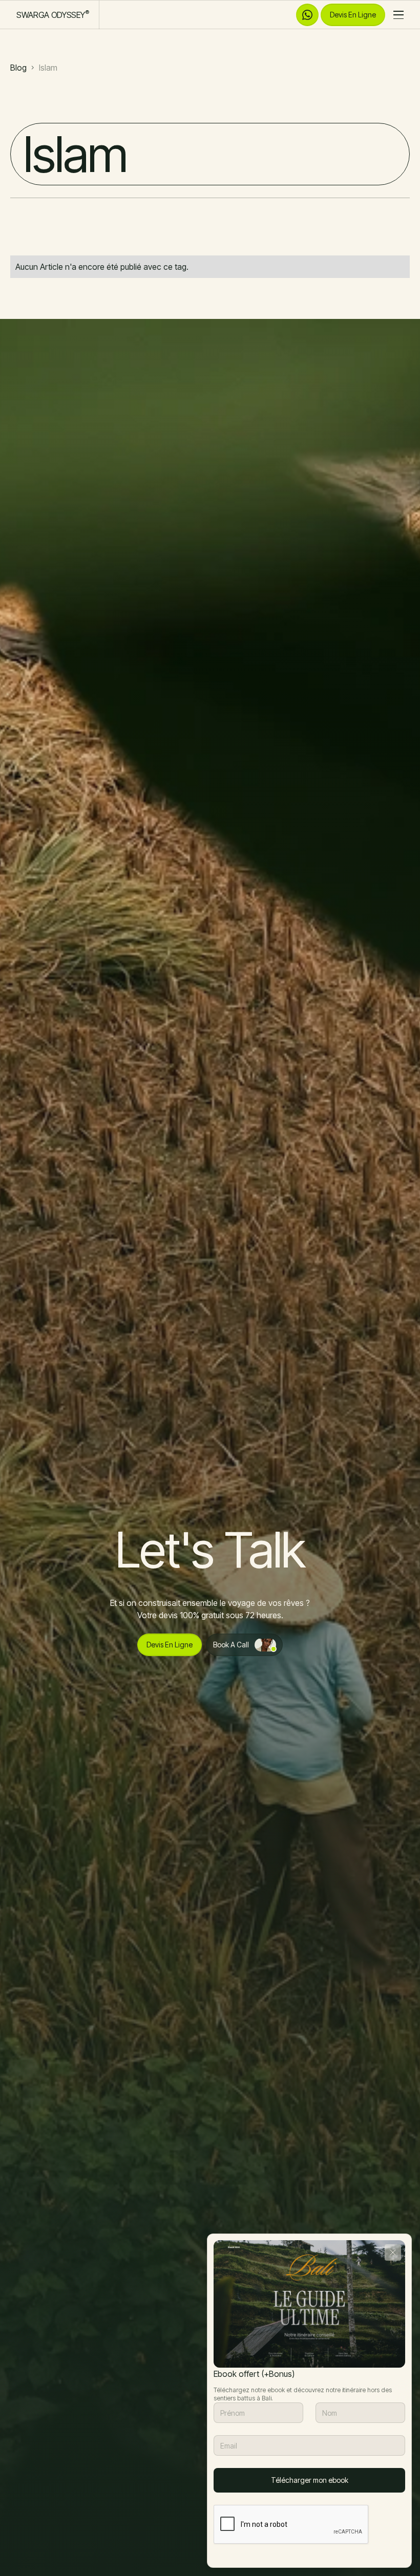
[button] (395, 15)
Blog (18, 68)
